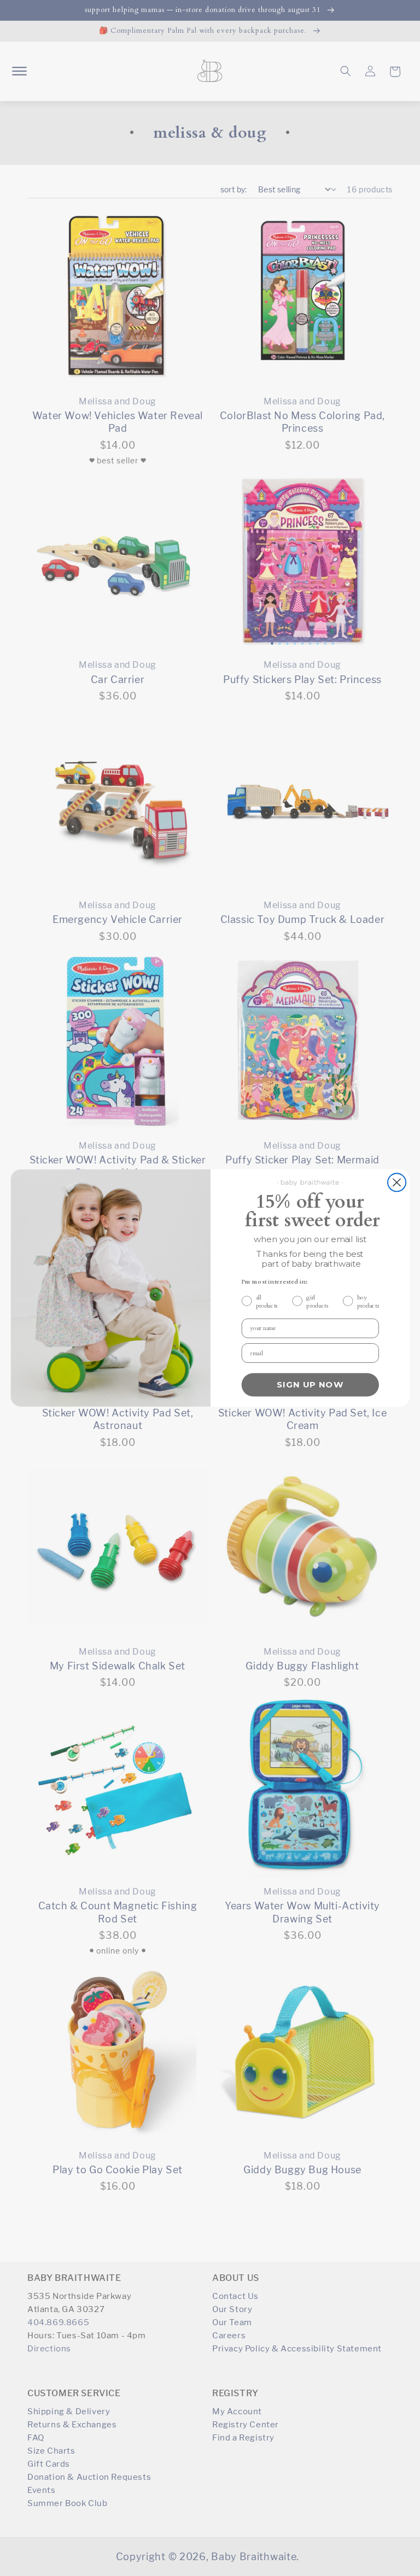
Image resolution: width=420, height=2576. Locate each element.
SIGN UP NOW (310, 1385)
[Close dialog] (396, 1182)
